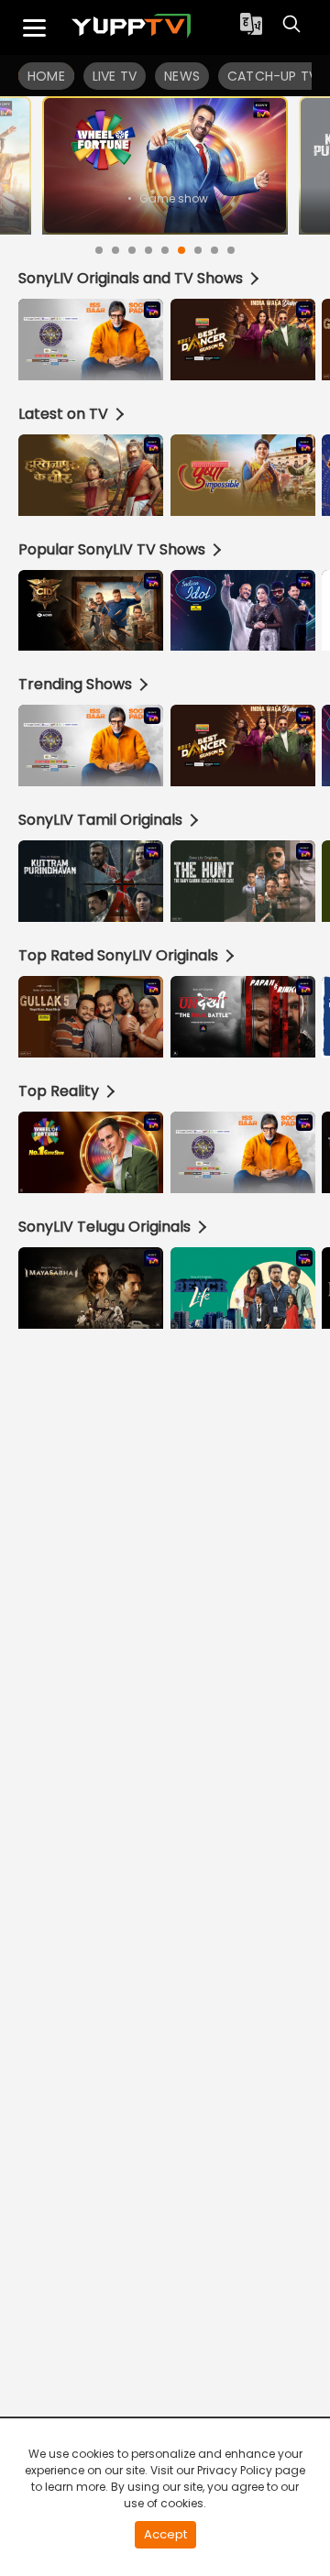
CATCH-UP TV (272, 76)
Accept (165, 2534)
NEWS (182, 76)
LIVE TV (115, 76)
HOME (46, 76)
